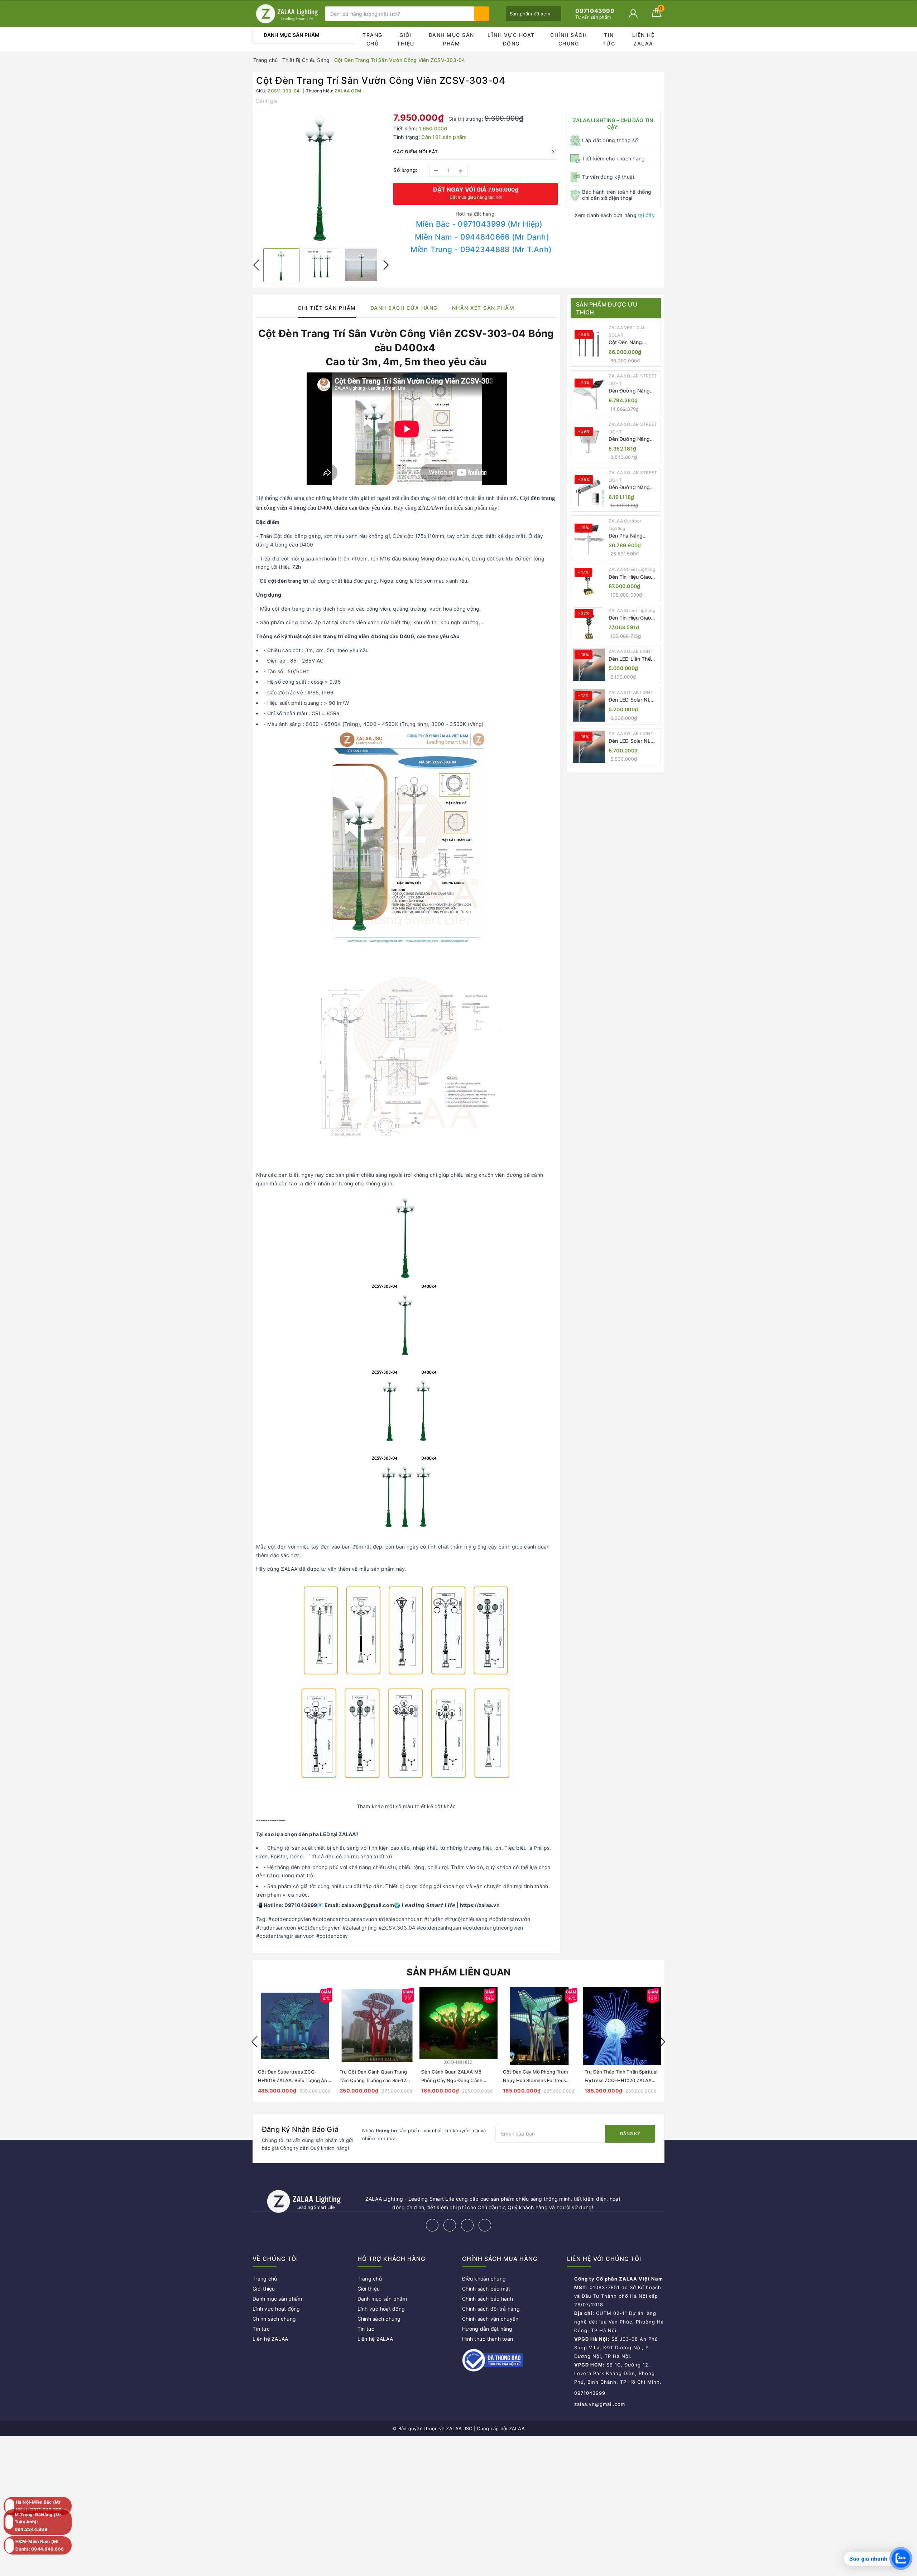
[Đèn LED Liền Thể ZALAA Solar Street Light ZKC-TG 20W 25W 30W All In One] (589, 665)
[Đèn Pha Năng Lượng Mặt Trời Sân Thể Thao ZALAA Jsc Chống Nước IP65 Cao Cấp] (589, 538)
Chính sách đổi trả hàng (491, 2309)
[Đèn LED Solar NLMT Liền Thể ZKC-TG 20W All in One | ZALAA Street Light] (589, 706)
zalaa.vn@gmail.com (600, 2404)
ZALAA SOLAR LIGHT (631, 651)
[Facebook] (432, 2225)
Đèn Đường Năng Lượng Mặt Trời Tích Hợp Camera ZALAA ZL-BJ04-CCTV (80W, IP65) (633, 488)
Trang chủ (373, 39)
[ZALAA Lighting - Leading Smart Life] (287, 14)
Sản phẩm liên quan (459, 1972)
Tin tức (609, 39)
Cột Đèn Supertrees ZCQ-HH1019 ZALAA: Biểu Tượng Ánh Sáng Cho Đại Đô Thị (294, 2080)
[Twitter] (450, 2225)
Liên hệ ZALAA (644, 39)
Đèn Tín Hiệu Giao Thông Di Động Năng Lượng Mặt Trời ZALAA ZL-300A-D (634, 577)
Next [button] (386, 265)
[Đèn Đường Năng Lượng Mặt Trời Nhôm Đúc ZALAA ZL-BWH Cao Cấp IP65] (589, 441)
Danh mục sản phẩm (452, 39)
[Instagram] (467, 2225)
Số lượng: (405, 170)
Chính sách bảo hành (488, 2299)
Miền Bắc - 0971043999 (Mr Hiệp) (479, 224)
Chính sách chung (568, 39)
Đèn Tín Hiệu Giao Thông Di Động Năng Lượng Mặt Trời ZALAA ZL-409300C (634, 618)
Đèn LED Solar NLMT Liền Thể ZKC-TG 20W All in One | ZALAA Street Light (634, 700)
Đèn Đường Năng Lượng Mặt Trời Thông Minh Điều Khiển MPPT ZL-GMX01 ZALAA (629, 391)
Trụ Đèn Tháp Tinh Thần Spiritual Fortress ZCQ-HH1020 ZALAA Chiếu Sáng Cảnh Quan (621, 2080)
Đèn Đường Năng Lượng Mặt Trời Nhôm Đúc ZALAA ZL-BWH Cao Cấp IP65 (630, 439)
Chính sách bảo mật (486, 2289)
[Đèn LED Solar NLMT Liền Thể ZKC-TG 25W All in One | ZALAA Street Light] (589, 747)
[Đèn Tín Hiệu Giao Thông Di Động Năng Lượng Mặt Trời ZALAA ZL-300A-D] (589, 582)
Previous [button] (256, 265)
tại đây (646, 215)
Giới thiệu (406, 39)
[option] (321, 178)
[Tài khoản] (633, 14)
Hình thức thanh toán (488, 2339)
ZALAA (517, 2428)
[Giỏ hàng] (656, 15)
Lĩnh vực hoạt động (511, 39)
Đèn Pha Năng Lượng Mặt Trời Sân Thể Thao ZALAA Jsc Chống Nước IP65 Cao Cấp (633, 536)
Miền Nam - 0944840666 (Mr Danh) (482, 237)
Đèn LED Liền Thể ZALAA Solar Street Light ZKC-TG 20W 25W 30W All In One (633, 659)
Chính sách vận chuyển (490, 2319)
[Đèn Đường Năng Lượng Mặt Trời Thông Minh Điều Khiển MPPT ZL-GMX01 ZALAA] (589, 393)
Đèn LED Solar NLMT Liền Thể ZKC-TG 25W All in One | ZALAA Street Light (634, 741)
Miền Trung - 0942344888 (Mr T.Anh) (481, 249)
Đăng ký (630, 2134)
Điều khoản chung (484, 2279)
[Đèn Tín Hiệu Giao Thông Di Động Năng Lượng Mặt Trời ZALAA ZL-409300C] (589, 623)
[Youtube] (485, 2225)
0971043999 (590, 2393)
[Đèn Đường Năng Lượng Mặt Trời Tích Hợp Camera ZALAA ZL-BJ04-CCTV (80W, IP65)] (589, 490)
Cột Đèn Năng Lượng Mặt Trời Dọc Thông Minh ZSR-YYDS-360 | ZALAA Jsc (633, 343)
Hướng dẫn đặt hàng (487, 2329)
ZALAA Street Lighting (632, 569)
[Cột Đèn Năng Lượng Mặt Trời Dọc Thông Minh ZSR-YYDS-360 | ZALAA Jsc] (589, 345)
